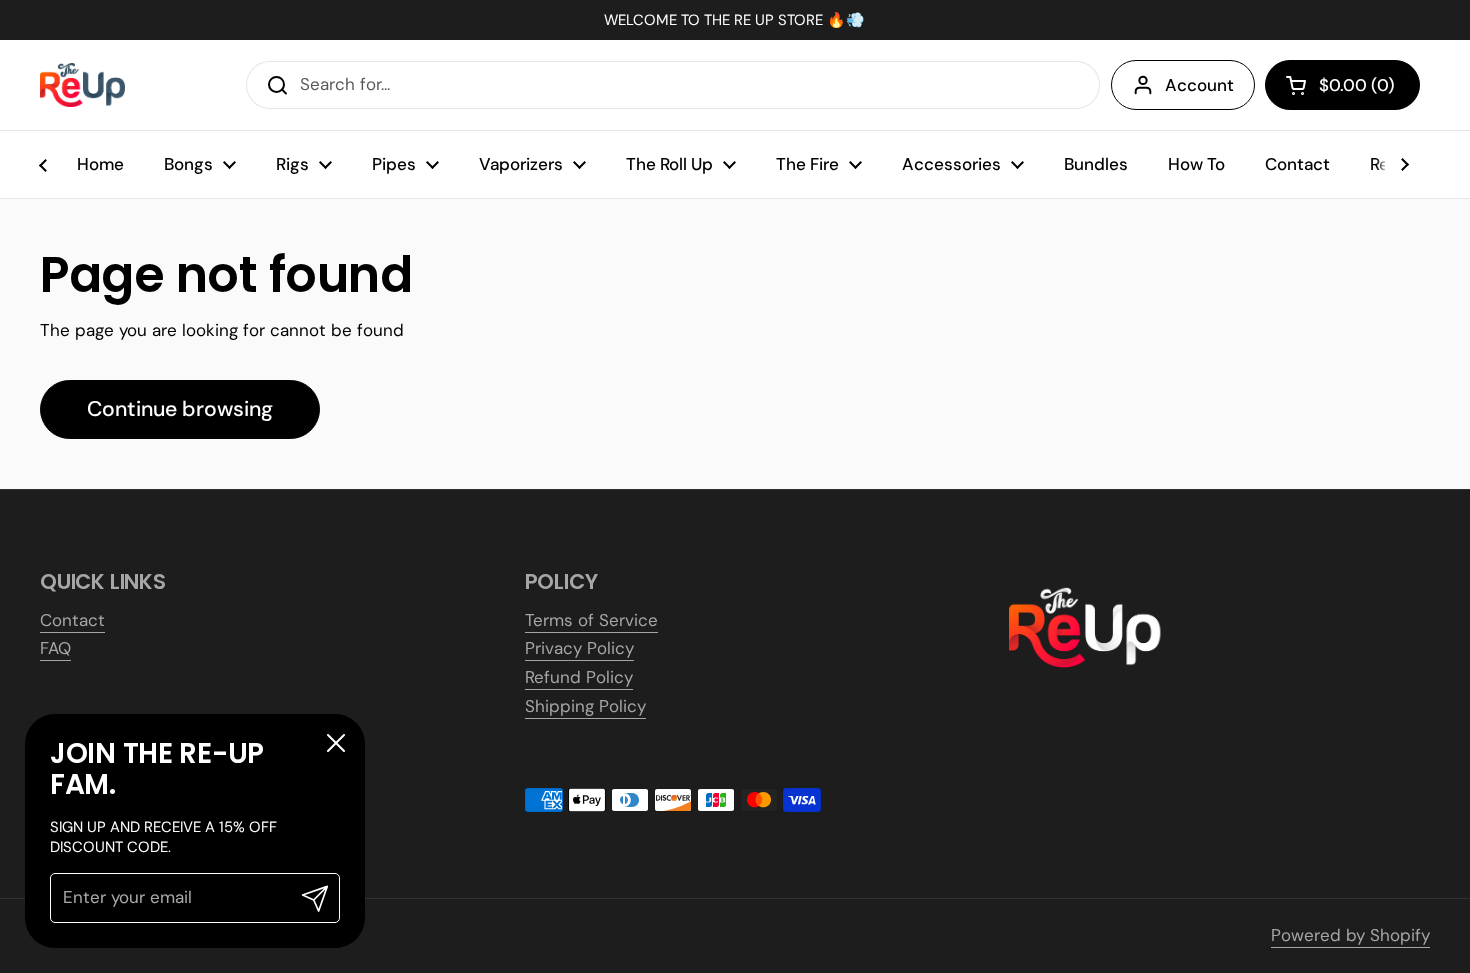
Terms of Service (591, 620)
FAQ (55, 648)
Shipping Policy (585, 706)
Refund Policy (579, 677)
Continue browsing (180, 409)
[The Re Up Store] (82, 85)
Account (1199, 85)
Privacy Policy (579, 648)
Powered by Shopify (1350, 935)
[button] (1342, 85)
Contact (72, 620)
